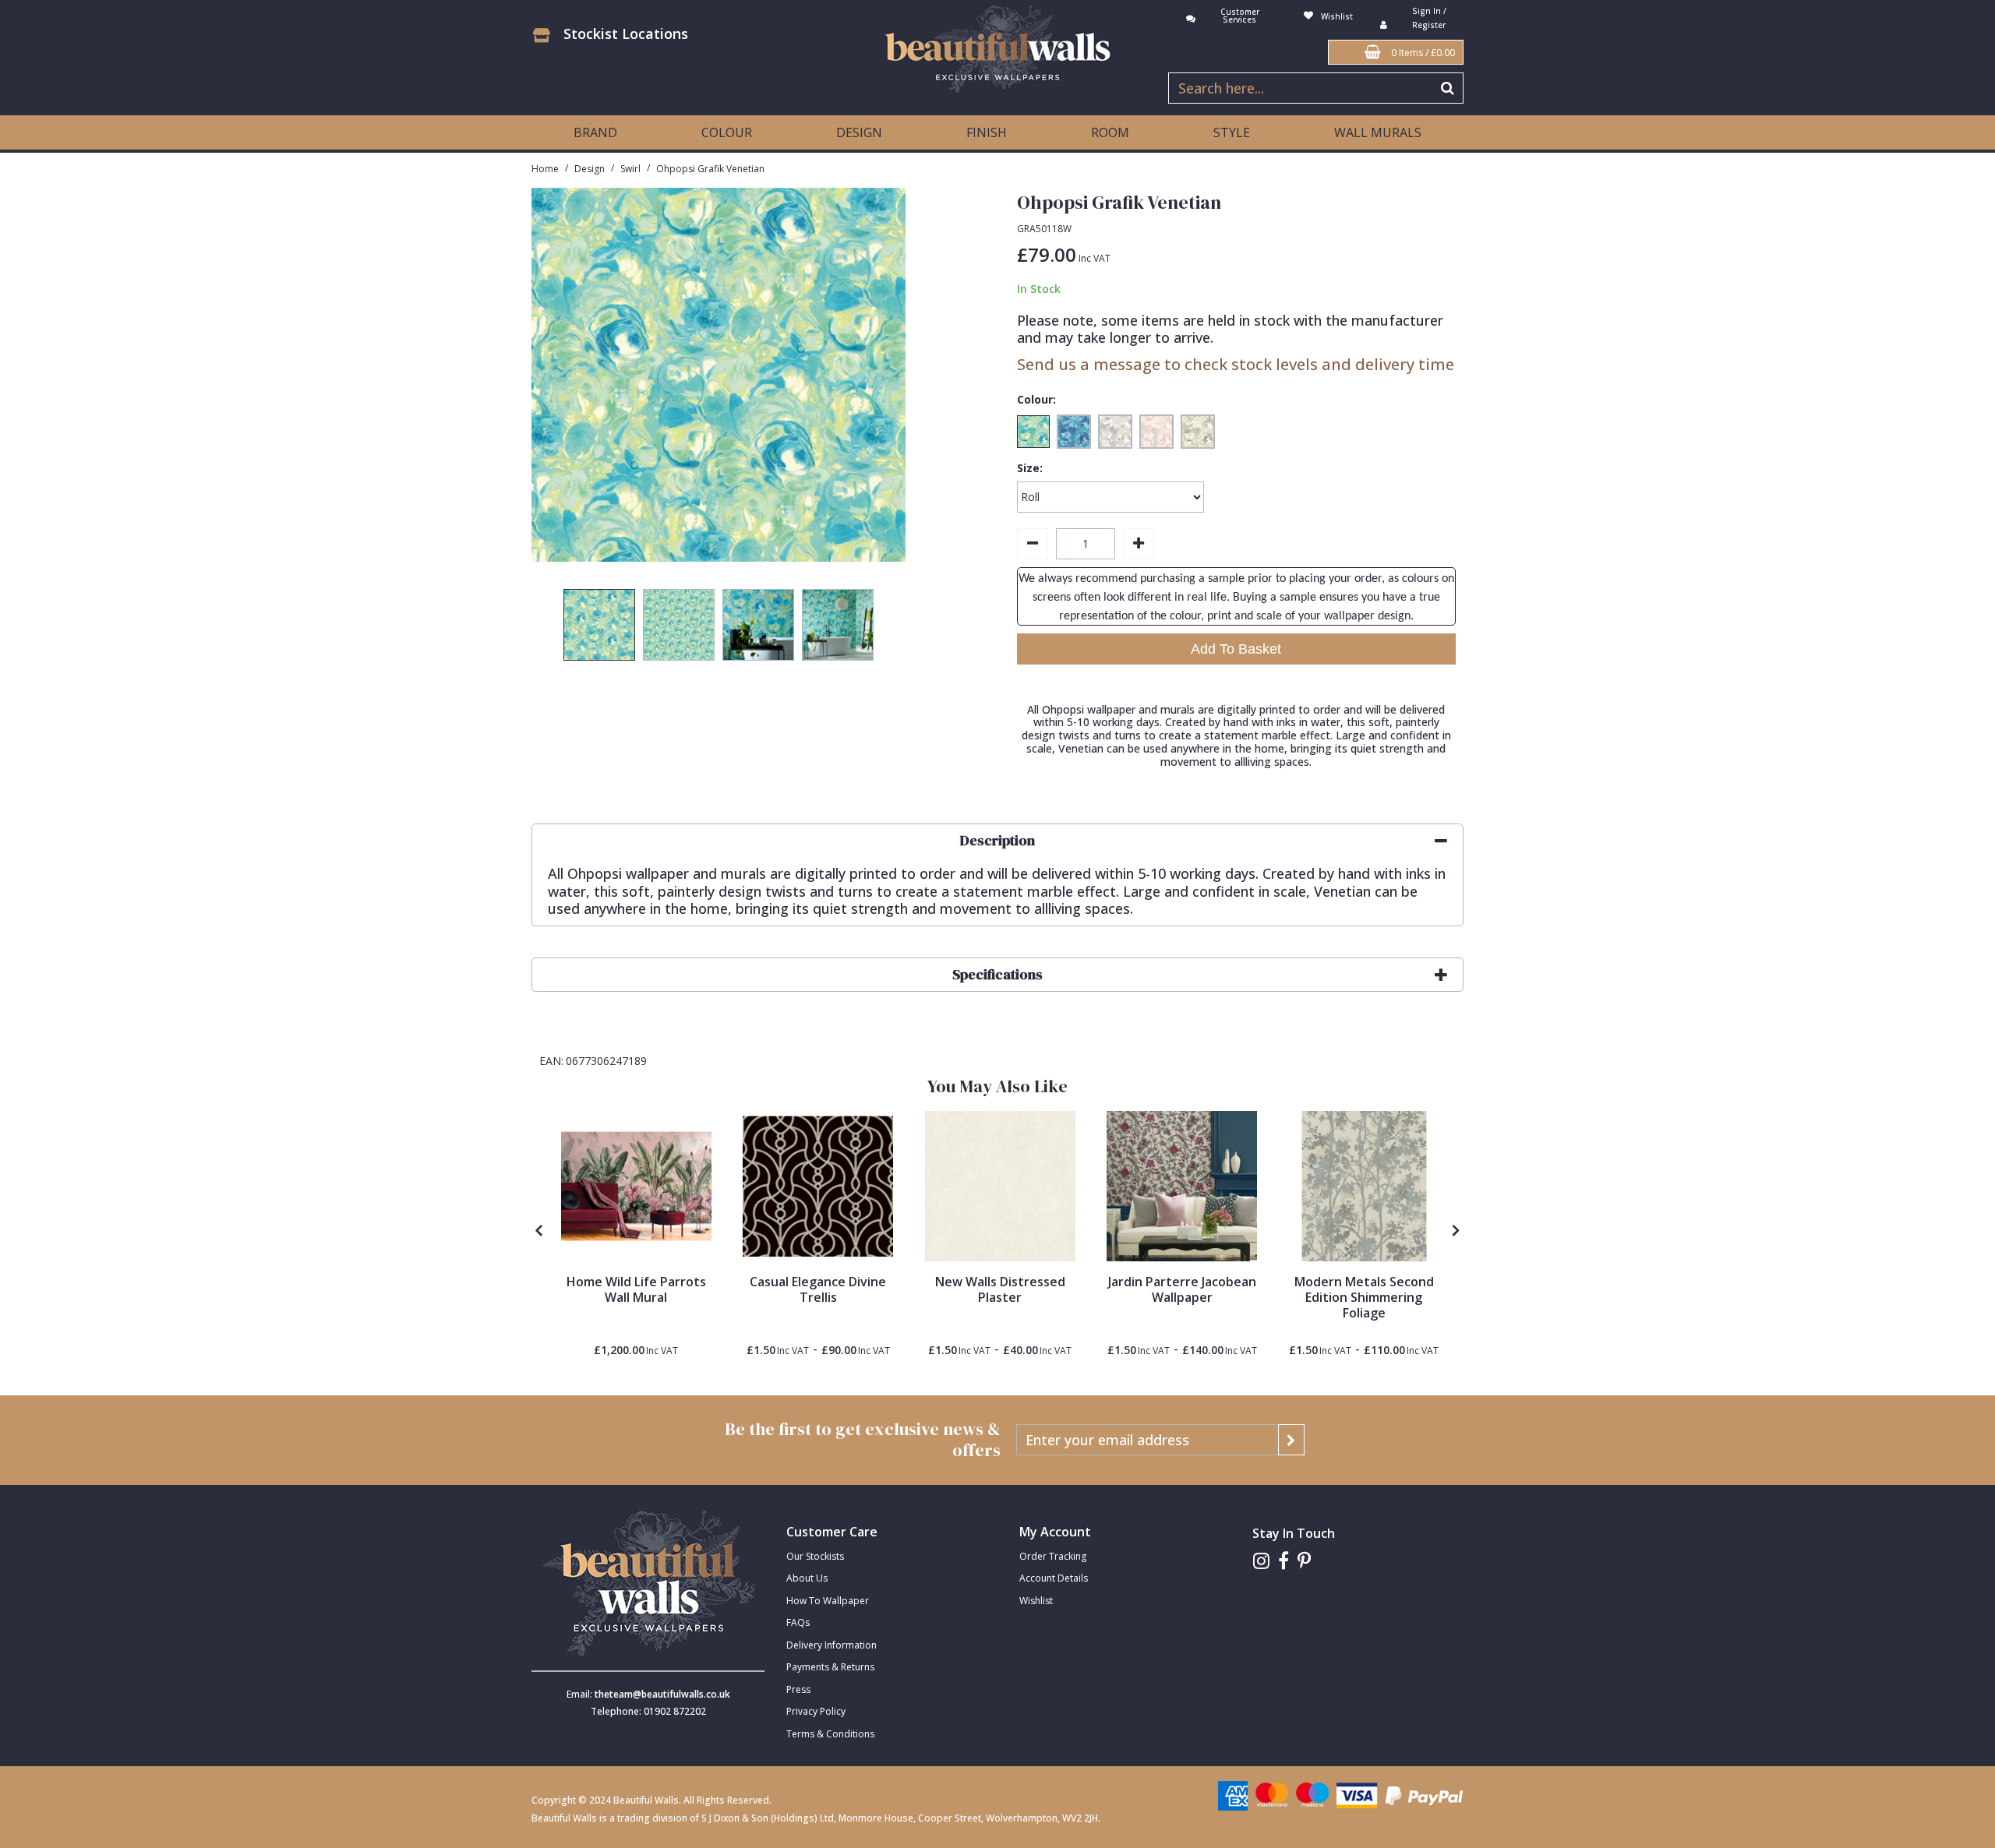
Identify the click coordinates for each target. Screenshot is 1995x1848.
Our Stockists (815, 1556)
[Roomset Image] (636, 1186)
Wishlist (1036, 1601)
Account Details (1054, 1578)
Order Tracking (1053, 1556)
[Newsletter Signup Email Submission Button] (1291, 1440)
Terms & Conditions (830, 1734)
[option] (599, 629)
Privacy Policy (816, 1711)
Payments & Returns (830, 1667)
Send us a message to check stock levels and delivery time (1236, 364)
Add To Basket (1236, 649)
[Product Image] (818, 1186)
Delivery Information (832, 1645)
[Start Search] (1448, 88)
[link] (1261, 1561)
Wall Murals (1378, 132)
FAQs (798, 1622)
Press (798, 1689)
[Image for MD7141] (1364, 1186)
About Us (807, 1578)
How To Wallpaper (828, 1601)
